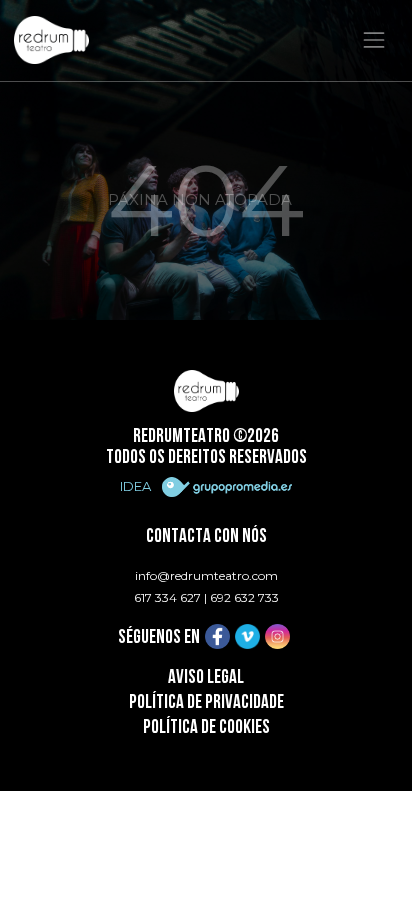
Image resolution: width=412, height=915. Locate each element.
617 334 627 (167, 597)
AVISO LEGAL (206, 678)
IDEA (137, 486)
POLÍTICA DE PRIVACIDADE (206, 703)
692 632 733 (244, 597)
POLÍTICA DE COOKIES (206, 728)
